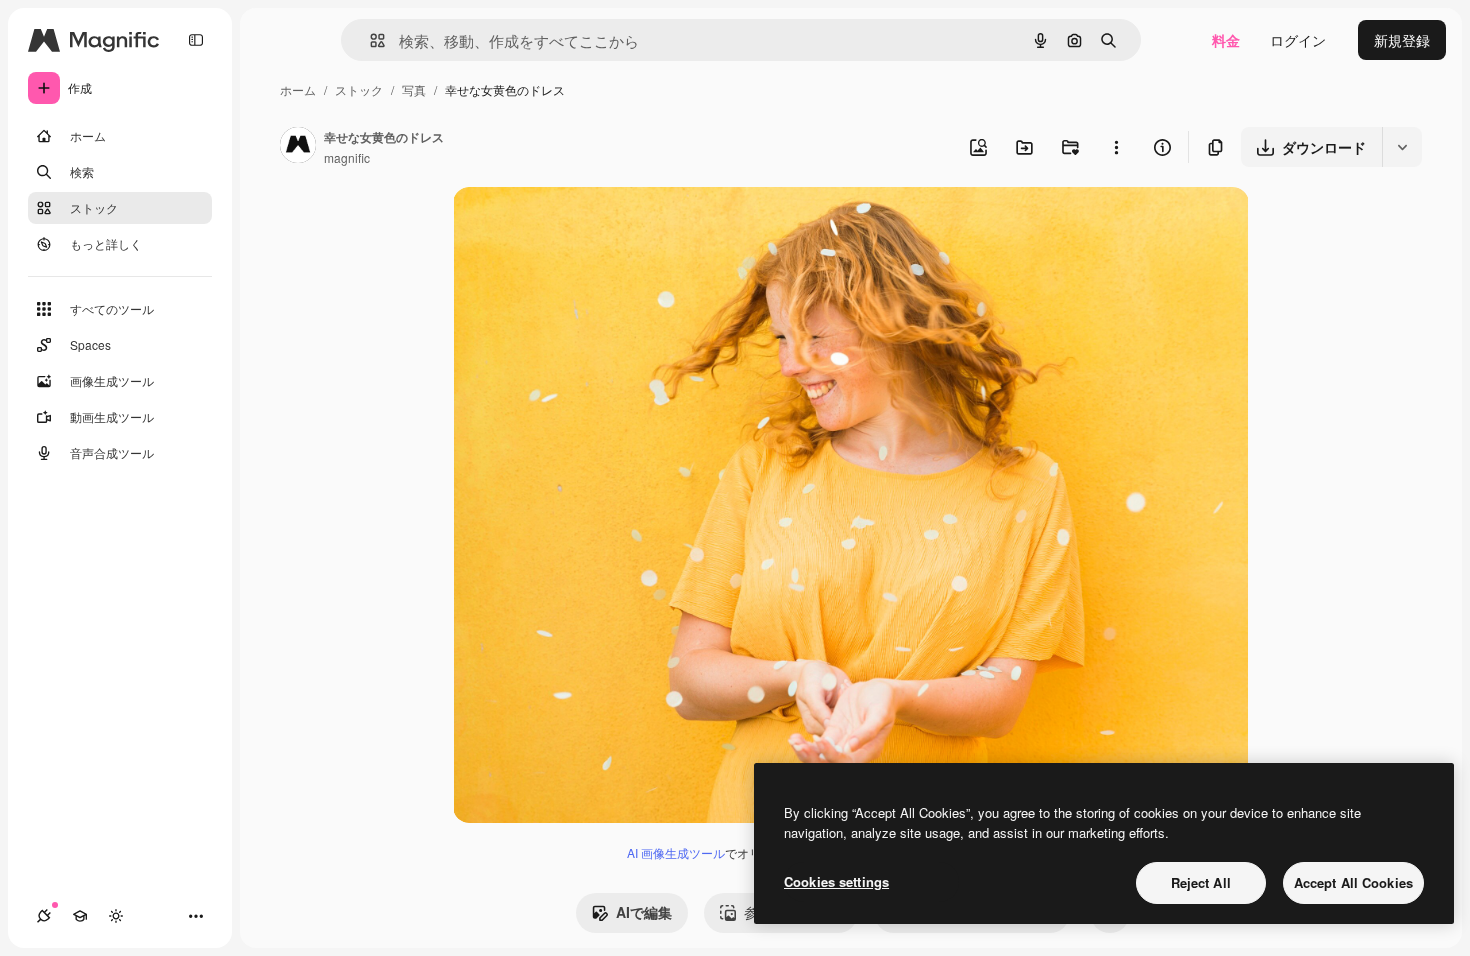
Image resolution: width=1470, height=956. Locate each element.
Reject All (1201, 882)
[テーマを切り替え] (116, 916)
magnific (347, 157)
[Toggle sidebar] (196, 40)
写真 (414, 89)
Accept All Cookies (1353, 882)
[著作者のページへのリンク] (298, 147)
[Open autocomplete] (369, 40)
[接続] (44, 916)
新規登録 (1402, 40)
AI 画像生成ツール (676, 852)
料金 (1226, 40)
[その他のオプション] (1116, 147)
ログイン (1298, 40)
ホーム (298, 89)
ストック (359, 89)
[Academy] (80, 916)
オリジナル (590, 225)
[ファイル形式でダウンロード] (1402, 147)
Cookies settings (836, 881)
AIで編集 (644, 912)
